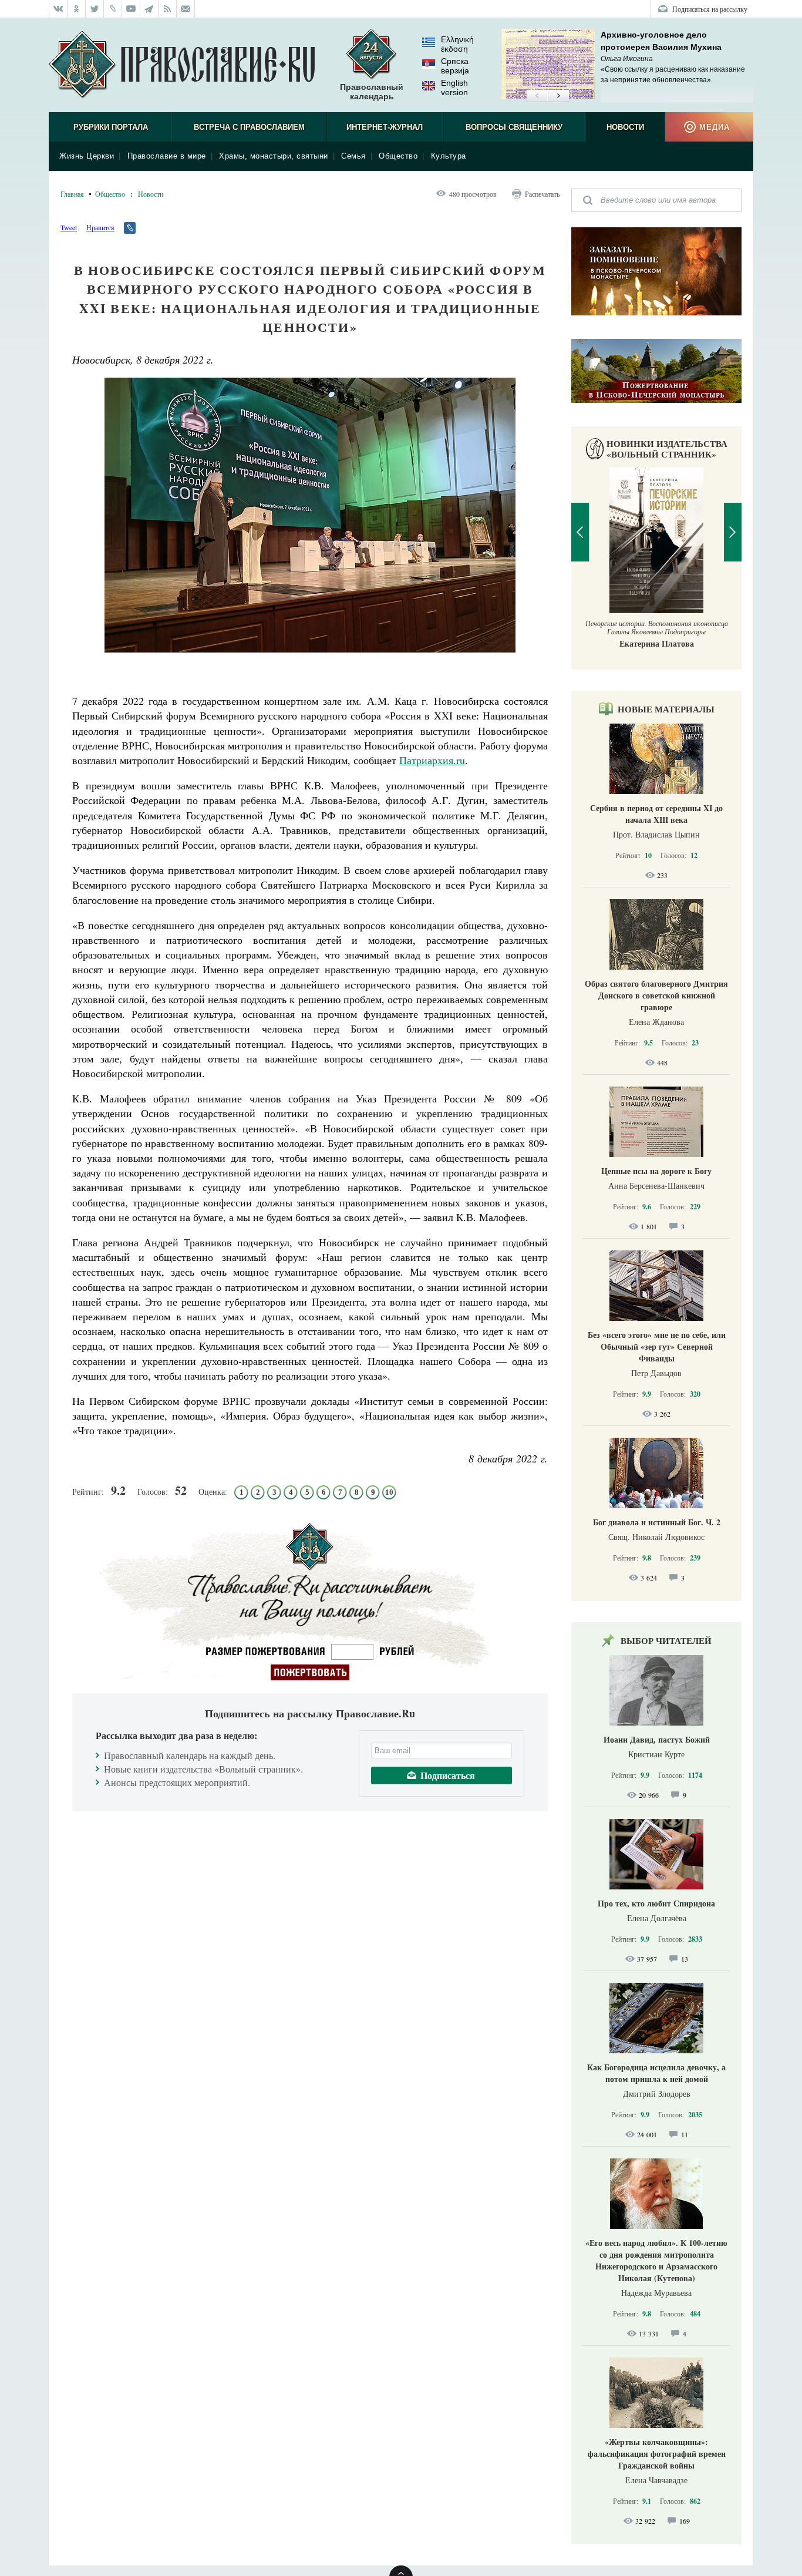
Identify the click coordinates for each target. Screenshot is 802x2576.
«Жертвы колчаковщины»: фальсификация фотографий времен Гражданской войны (657, 2454)
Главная (72, 194)
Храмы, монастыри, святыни (274, 156)
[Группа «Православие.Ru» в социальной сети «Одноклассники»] (77, 9)
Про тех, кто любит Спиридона (656, 1903)
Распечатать (542, 194)
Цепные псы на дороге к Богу (656, 1171)
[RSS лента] (168, 9)
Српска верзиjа (455, 66)
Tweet (69, 227)
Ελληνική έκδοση (457, 44)
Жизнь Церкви (87, 156)
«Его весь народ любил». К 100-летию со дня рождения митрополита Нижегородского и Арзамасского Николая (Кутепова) (656, 2260)
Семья (353, 156)
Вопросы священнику (514, 127)
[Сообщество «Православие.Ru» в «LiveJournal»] (113, 9)
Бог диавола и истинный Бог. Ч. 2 (657, 1522)
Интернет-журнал (385, 127)
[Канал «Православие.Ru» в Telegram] (149, 9)
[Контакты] (186, 9)
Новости (625, 127)
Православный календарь (372, 92)
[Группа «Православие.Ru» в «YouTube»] (131, 9)
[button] (537, 96)
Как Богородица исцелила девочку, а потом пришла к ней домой (656, 2073)
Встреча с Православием (249, 127)
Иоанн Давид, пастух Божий (657, 1739)
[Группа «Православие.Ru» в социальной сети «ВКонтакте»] (58, 9)
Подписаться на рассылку (710, 9)
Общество (398, 156)
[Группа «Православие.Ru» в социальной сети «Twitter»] (95, 9)
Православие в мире (167, 156)
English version (454, 88)
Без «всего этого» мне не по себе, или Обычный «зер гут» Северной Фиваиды (657, 1346)
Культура (449, 156)
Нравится (100, 227)
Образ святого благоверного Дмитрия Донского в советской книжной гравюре (656, 995)
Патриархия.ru (432, 760)
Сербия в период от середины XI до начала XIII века (656, 814)
